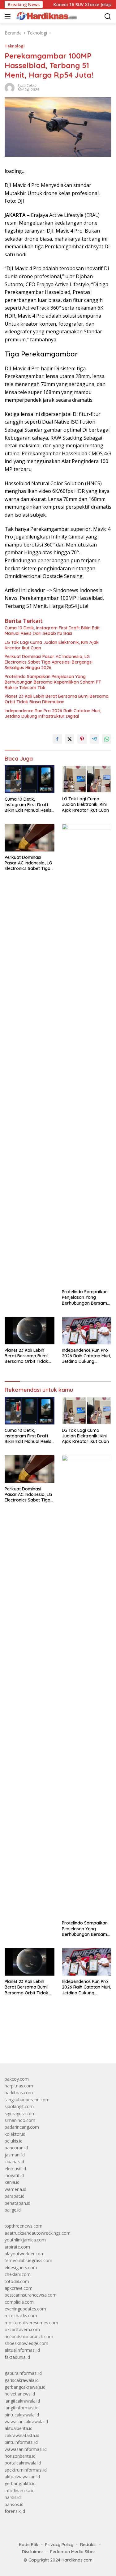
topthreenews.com (24, 2226)
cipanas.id (14, 2162)
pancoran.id (16, 2148)
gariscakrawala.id (22, 2380)
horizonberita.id (20, 2456)
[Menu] (9, 16)
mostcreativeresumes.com (31, 2323)
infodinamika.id (20, 2491)
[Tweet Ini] (70, 739)
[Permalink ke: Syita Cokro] (10, 87)
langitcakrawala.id (22, 2401)
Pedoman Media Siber (73, 2552)
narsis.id (13, 2497)
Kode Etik (29, 2545)
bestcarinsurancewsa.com (31, 2295)
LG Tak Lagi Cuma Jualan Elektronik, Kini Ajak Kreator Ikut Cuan (52, 645)
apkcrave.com (19, 2288)
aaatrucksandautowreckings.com (38, 2233)
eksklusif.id (15, 2169)
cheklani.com (18, 2274)
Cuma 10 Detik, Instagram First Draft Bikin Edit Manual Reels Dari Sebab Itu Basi (52, 631)
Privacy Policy (59, 2545)
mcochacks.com (21, 2316)
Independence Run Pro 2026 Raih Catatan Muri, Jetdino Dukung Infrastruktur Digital (53, 713)
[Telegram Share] (94, 739)
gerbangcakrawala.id (25, 2387)
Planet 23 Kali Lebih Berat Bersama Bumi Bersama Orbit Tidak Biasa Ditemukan (57, 699)
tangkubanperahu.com (27, 2100)
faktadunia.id (17, 2357)
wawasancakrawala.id (26, 2422)
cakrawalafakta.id (22, 2435)
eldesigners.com (21, 2267)
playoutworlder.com (25, 2254)
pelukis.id (14, 2141)
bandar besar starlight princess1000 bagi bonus (52, 2044)
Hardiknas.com (77, 2560)
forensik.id (15, 2511)
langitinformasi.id (22, 2408)
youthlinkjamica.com (25, 2240)
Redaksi (88, 2545)
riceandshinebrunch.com (29, 2336)
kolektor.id (15, 2134)
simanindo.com (20, 2120)
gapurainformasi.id (23, 2373)
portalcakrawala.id (23, 2463)
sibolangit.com (19, 2106)
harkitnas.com (19, 2092)
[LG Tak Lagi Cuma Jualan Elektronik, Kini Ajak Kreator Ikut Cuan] (87, 779)
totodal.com (17, 2281)
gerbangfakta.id (20, 2483)
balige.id (13, 2210)
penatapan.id (17, 2203)
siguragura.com (20, 2113)
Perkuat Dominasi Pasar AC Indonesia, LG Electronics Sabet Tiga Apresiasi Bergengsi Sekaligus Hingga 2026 (49, 662)
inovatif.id (14, 2175)
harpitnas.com (19, 2086)
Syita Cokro (27, 85)
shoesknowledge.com (26, 2343)
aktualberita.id (19, 2428)
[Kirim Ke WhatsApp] (107, 739)
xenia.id (12, 2182)
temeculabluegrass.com (28, 2260)
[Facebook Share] (57, 739)
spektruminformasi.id (26, 2470)
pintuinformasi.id (21, 2442)
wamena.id (15, 2189)
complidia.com (19, 2302)
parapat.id (15, 2196)
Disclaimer (33, 2552)
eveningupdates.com (25, 2309)
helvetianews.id (20, 2394)
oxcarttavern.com (22, 2329)
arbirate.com (17, 2247)
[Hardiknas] (46, 16)
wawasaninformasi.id (26, 2449)
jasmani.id (15, 2155)
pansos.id (14, 2504)
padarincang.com (22, 2127)
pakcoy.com (17, 2079)
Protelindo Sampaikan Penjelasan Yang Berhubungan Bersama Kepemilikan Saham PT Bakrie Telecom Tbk (53, 682)
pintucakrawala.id (22, 2415)
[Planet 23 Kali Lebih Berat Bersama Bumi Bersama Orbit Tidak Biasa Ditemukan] (30, 1331)
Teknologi (15, 46)
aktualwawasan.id (22, 2477)
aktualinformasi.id (22, 2350)
